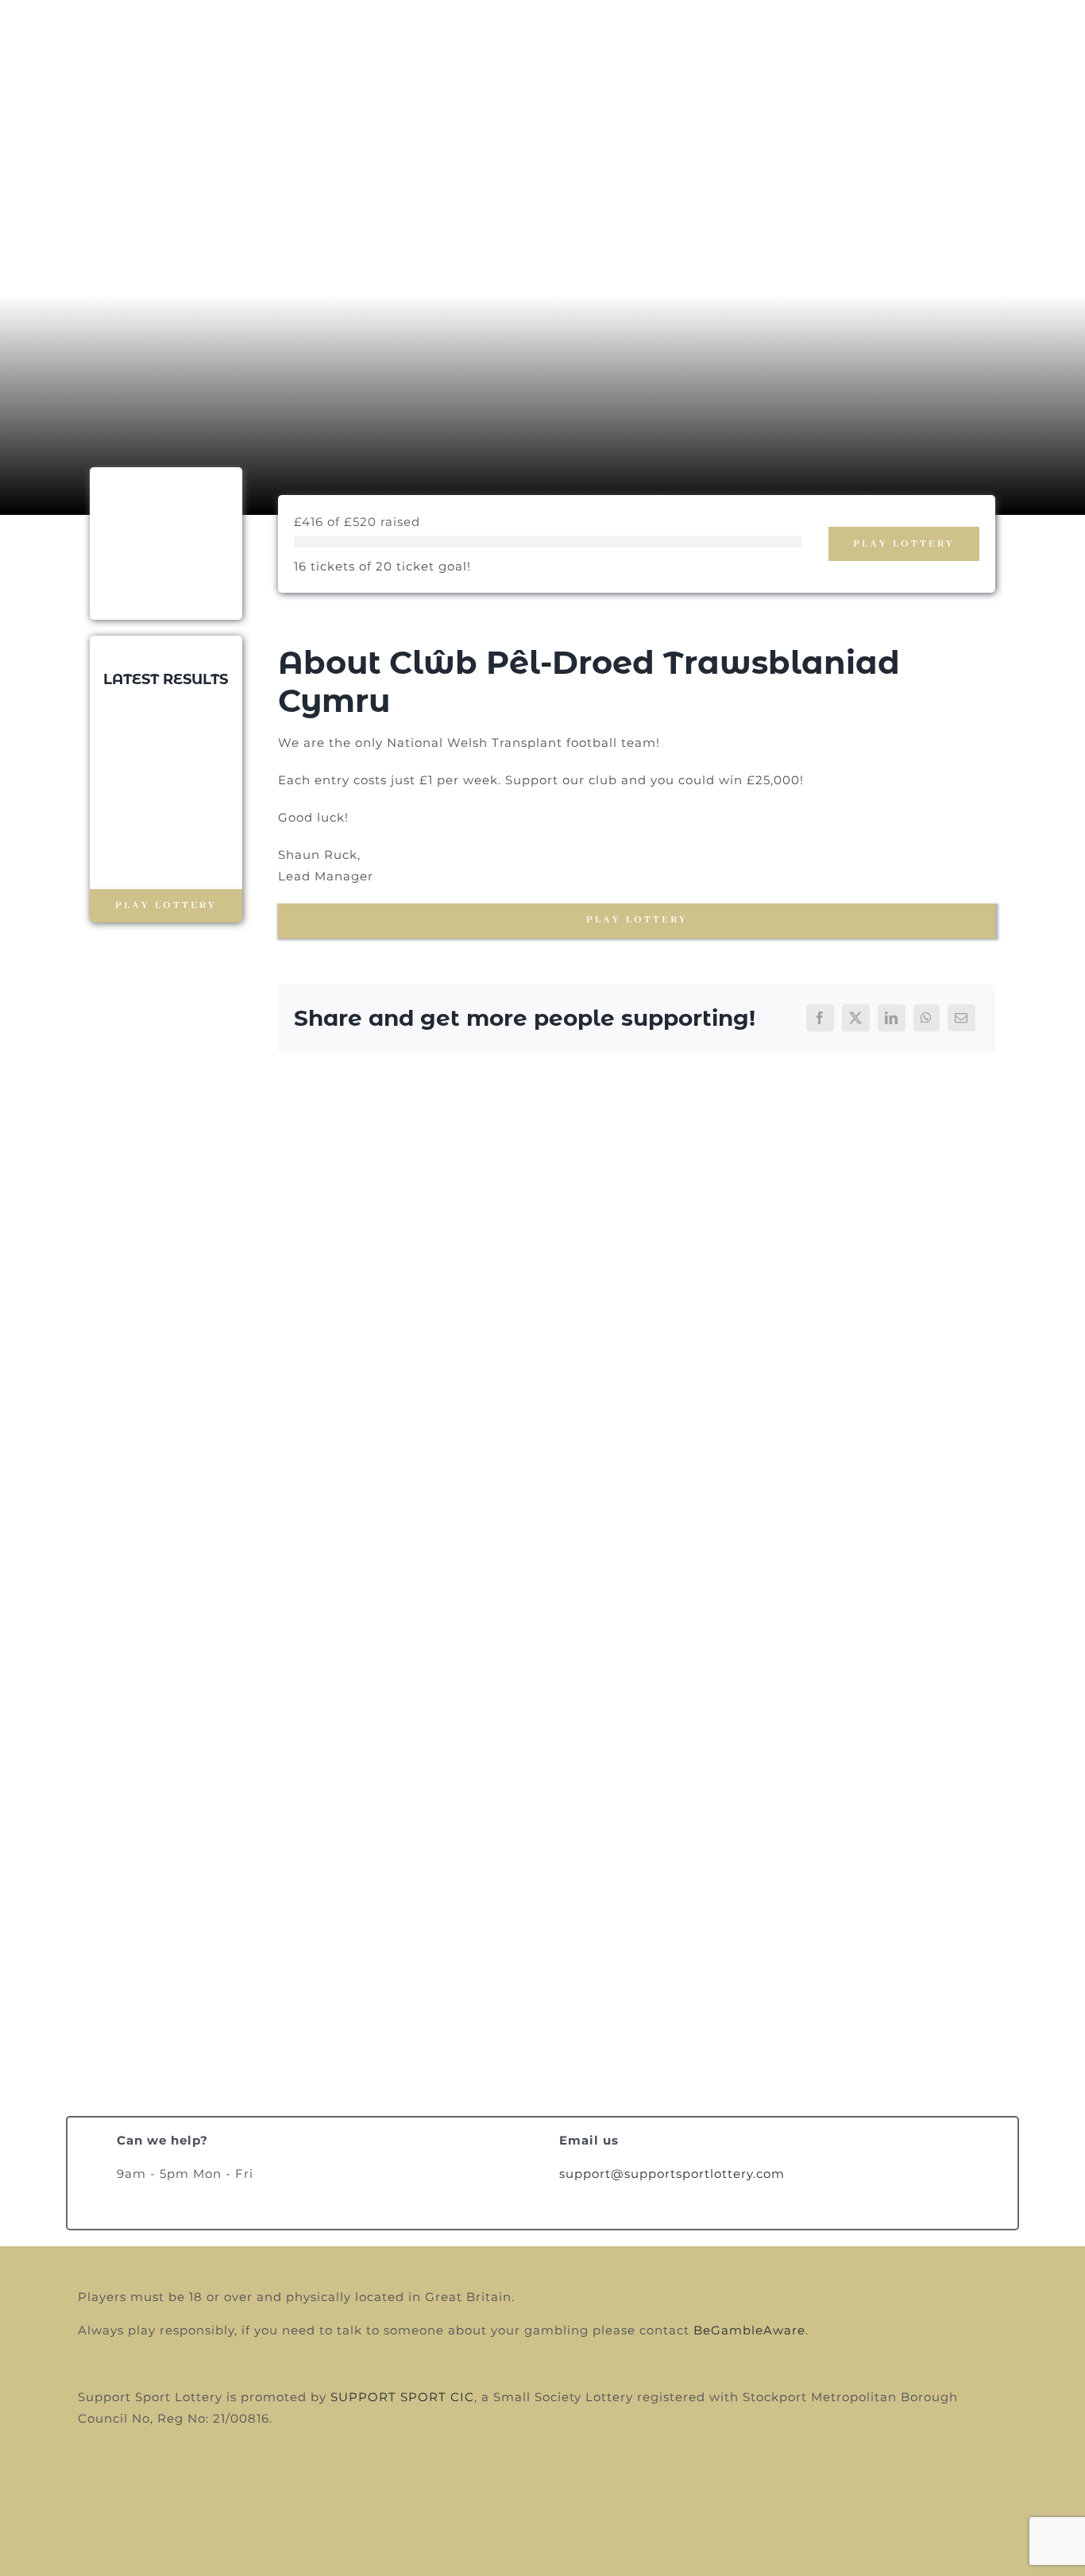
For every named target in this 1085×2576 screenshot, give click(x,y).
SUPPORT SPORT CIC (402, 2397)
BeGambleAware (749, 2330)
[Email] (961, 1018)
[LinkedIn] (892, 1018)
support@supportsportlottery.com (672, 2174)
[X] (856, 1018)
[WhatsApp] (927, 1018)
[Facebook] (820, 1018)
